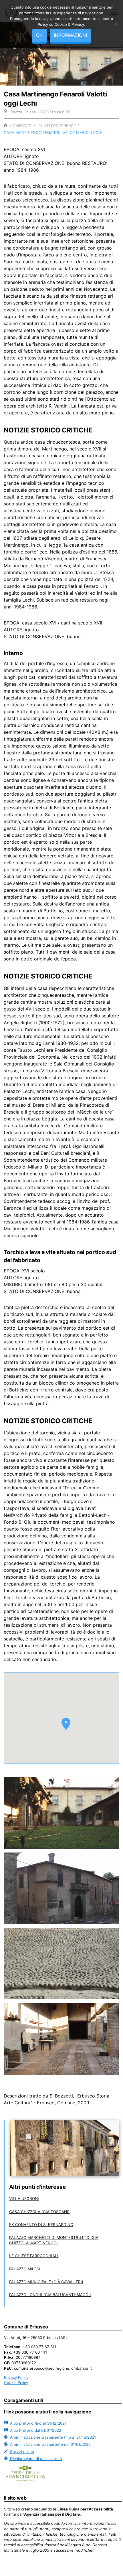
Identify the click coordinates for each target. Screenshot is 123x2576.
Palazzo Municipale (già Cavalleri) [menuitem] (46, 2282)
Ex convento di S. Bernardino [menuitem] (41, 2225)
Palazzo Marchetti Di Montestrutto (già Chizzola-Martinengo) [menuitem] (54, 2240)
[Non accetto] (116, 24)
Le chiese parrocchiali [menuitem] (34, 2256)
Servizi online (21, 2452)
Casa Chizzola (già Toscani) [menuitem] (39, 2212)
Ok (39, 35)
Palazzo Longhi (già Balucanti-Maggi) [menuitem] (50, 2295)
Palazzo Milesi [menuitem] (25, 2269)
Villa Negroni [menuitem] (24, 2199)
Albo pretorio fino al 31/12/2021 (38, 2423)
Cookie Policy (16, 2383)
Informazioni (70, 35)
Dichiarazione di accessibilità (35, 2459)
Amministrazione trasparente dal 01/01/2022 (50, 2444)
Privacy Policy (16, 2377)
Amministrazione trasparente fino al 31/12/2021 (52, 2437)
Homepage (20, 126)
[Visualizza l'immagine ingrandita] (61, 1813)
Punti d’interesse (57, 126)
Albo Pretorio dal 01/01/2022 (35, 2430)
